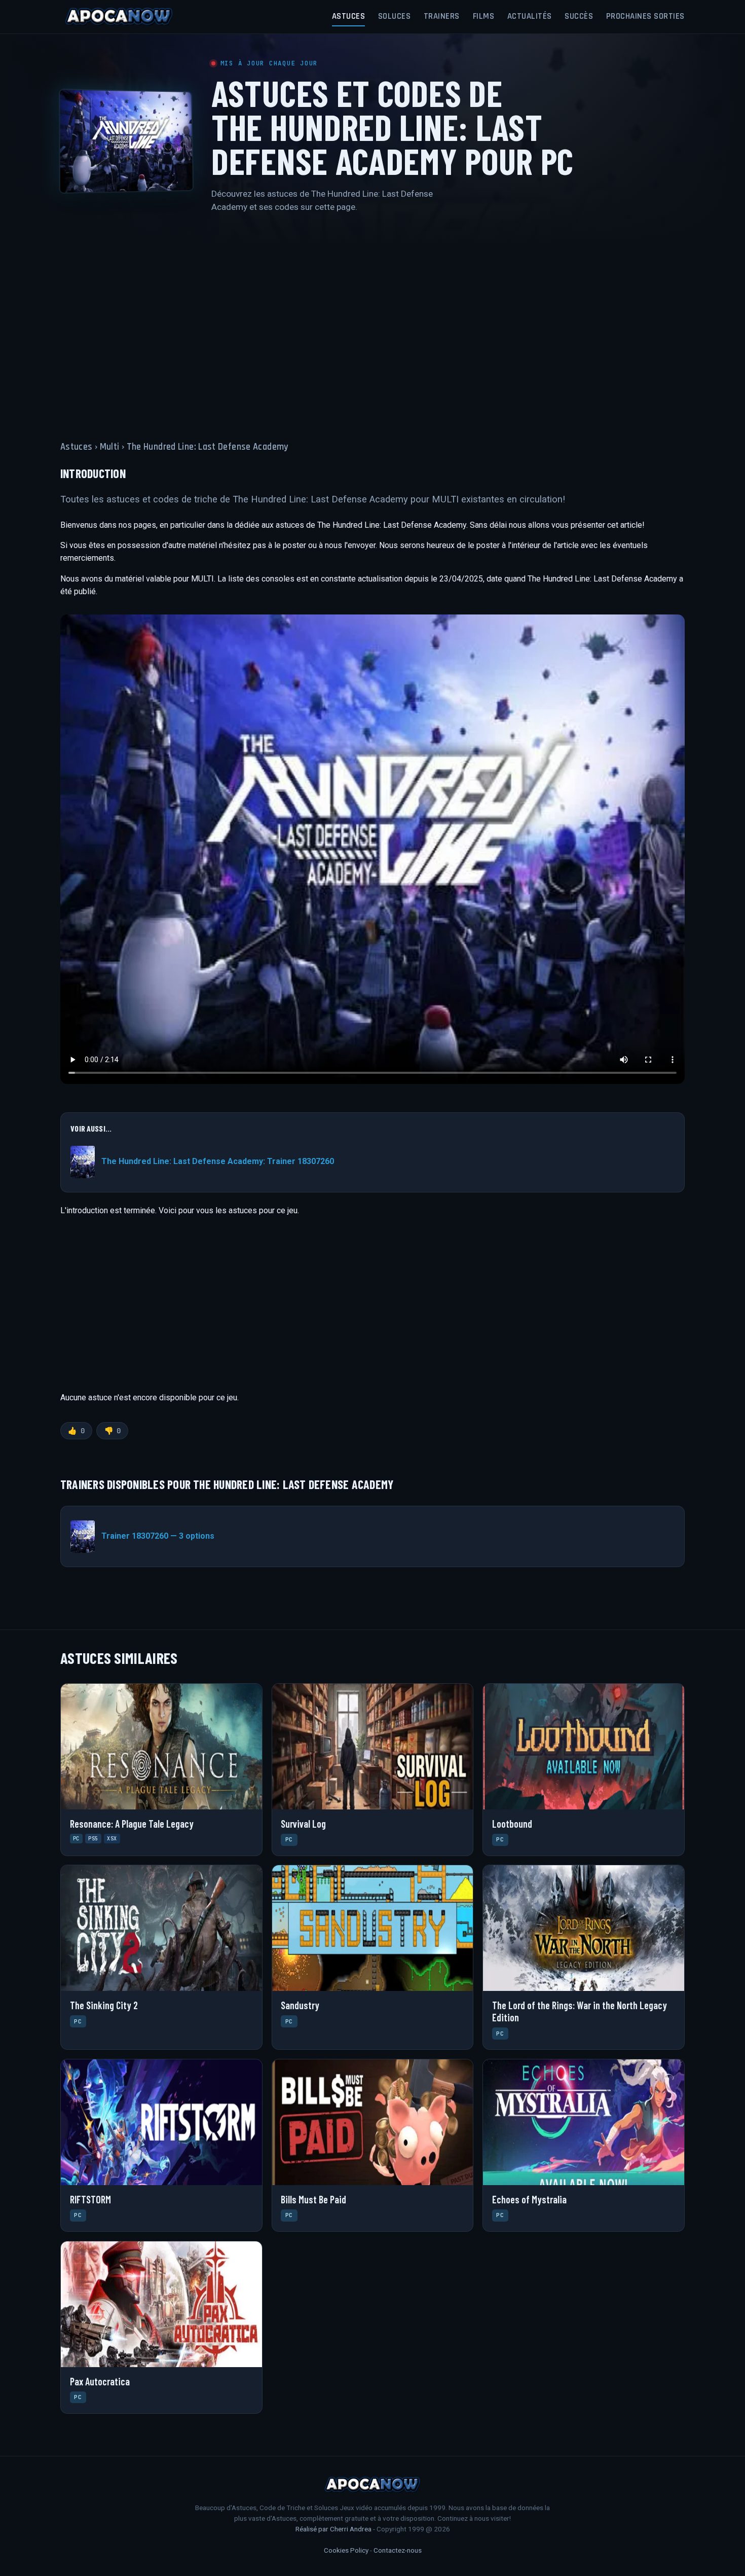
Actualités (530, 16)
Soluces (395, 16)
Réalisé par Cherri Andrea (333, 2529)
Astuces (349, 16)
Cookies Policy (346, 2550)
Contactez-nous (398, 2550)
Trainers (442, 16)
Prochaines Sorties (645, 16)
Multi (110, 447)
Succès (579, 16)
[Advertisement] (372, 321)
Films (484, 16)
